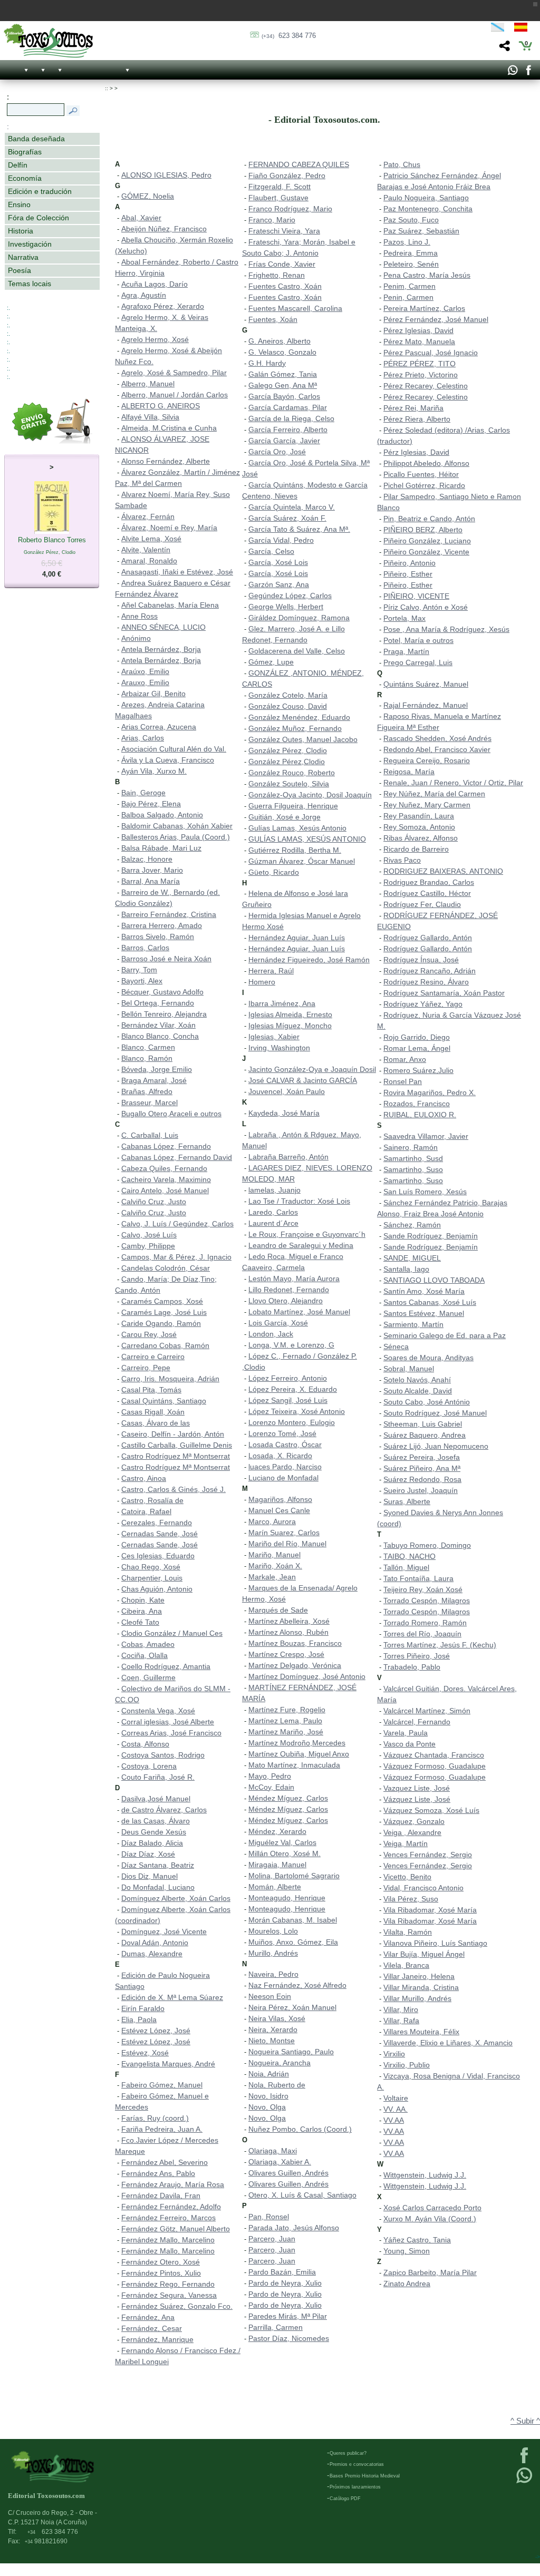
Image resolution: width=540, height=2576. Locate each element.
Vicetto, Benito (407, 1877)
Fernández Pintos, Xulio (161, 2273)
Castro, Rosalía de (152, 1500)
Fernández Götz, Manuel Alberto (176, 2229)
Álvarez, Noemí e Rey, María (169, 528)
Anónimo (136, 638)
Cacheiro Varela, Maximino (166, 1179)
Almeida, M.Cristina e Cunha (169, 428)
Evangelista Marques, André (168, 2064)
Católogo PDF (345, 2499)
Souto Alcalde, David (418, 1391)
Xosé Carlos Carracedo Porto (432, 2208)
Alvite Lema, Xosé (151, 539)
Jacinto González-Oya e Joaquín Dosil (312, 1069)
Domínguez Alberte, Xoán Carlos (176, 1898)
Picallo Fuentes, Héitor (421, 474)
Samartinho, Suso (413, 1169)
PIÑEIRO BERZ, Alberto (423, 530)
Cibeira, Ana (142, 1611)
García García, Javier (284, 441)
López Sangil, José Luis (288, 1400)
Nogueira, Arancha (279, 2063)
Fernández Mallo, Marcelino (168, 2240)
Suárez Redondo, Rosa (422, 1479)
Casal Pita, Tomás (151, 1390)
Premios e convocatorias (357, 2464)
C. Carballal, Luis (150, 1135)
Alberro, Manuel (148, 384)
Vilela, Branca (406, 1965)
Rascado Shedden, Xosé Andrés (437, 738)
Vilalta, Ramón (408, 1932)
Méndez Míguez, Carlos (288, 1798)
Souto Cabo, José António (427, 1402)
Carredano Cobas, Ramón (165, 1345)
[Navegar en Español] (524, 29)
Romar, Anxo (405, 1059)
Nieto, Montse (272, 2041)
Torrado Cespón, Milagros (427, 1601)
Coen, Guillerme (148, 1677)
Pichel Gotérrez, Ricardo (424, 485)
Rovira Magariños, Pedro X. (430, 1092)
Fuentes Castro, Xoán (285, 286)
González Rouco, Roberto (292, 773)
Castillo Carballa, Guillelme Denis (177, 1445)
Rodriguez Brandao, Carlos (429, 882)
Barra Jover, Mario (152, 870)
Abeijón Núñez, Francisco (164, 229)
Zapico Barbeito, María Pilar (430, 2272)
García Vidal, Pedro (281, 540)
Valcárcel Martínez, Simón (427, 1711)
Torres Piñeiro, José (417, 1656)
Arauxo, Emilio (145, 682)
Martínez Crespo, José (286, 1654)
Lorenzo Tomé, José (282, 1433)
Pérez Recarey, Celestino (426, 386)
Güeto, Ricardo (274, 872)
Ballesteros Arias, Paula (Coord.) (176, 837)
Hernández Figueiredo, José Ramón (309, 960)
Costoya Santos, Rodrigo (163, 1755)
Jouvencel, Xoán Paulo (287, 1091)
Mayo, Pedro (270, 1776)
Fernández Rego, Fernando (168, 2284)
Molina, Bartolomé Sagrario (294, 1876)
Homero (262, 982)
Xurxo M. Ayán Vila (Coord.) (430, 2219)
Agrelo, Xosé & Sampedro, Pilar (174, 373)
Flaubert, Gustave (278, 198)
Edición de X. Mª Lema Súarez (172, 1997)
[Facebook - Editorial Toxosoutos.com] (528, 73)
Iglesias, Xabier (274, 1037)
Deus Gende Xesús (154, 1832)
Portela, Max (404, 618)
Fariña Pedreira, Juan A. (162, 2129)
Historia (21, 231)
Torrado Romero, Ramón (425, 1623)
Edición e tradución (40, 191)
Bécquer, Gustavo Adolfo (162, 992)
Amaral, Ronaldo (149, 561)
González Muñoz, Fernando (295, 728)
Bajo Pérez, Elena (151, 804)
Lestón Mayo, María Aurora (294, 1279)
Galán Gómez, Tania (283, 374)
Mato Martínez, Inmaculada (294, 1765)
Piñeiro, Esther (408, 574)
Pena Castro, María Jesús (427, 275)
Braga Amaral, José (154, 1080)
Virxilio (394, 2054)
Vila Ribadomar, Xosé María (430, 1910)
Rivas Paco (402, 860)
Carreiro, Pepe (146, 1368)
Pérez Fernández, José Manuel (436, 319)
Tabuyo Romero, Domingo (427, 1545)
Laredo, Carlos (273, 1212)
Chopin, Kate (143, 1600)
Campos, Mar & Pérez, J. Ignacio (176, 1257)
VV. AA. (396, 2109)
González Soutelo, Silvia (289, 784)
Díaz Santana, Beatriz (158, 1865)
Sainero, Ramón (411, 1147)
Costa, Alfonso (145, 1744)
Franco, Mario (272, 220)
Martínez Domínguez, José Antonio (307, 1676)
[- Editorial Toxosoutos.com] (48, 41)
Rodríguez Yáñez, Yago (423, 1004)
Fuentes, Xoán (273, 319)
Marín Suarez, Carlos (284, 1533)
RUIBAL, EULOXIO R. (420, 1115)
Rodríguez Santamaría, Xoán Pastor (444, 993)
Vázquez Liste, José (417, 1799)
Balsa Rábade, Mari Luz (161, 848)
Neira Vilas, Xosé (277, 2018)
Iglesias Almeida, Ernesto (290, 1014)
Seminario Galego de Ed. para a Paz (445, 1335)
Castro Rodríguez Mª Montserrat (176, 1456)
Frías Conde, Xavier (282, 264)
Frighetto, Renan (277, 275)
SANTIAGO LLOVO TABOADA (434, 1280)
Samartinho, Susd (413, 1158)
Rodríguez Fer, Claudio (422, 904)
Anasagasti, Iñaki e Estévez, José (177, 572)
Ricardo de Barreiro (416, 849)
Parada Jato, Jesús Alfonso (294, 2228)
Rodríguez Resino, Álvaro (426, 982)
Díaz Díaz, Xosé (148, 1854)
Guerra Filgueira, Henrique (293, 806)
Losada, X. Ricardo (280, 1456)
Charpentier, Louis (152, 1578)
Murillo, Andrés (273, 1953)
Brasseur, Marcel (150, 1102)
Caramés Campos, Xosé (162, 1301)
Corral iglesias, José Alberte (168, 1722)
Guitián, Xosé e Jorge (285, 817)
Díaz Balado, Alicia (152, 1843)
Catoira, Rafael (146, 1511)
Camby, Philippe (148, 1246)
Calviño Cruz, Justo (154, 1202)
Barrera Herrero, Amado (162, 925)
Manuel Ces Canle (279, 1510)
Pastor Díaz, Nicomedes (289, 2338)
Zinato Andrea (407, 2284)
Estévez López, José (156, 2031)
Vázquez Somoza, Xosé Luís (431, 1810)
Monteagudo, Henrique (287, 1898)
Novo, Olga (267, 2107)
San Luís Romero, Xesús (425, 1192)
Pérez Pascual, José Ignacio (431, 353)
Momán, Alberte (275, 1887)
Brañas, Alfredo (147, 1091)
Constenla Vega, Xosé (158, 1711)
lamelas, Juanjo (274, 1190)
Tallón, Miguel (406, 1567)
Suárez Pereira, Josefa (422, 1457)
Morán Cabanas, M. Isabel (293, 1920)
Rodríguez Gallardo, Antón (428, 938)
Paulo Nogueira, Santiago (426, 198)
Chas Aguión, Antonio (157, 1589)
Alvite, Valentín (146, 550)
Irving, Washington (279, 1048)
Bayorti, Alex (142, 981)
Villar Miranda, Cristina (421, 1987)
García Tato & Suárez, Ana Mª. (299, 529)
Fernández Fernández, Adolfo (171, 2207)
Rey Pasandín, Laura (419, 816)
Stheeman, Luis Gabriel (423, 1424)
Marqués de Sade (278, 1610)
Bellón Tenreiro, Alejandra (164, 1014)
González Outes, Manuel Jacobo (303, 739)
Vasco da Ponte (409, 1744)
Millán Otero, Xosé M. (285, 1853)
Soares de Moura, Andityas (428, 1358)
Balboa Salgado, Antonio (162, 815)
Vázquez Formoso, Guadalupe (435, 1766)
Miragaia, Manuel (277, 1865)
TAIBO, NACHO (409, 1556)
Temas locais (30, 284)
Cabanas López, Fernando (166, 1146)
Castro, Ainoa (144, 1478)
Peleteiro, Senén (411, 264)
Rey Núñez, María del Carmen (434, 794)
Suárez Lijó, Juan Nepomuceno (436, 1446)
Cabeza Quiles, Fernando (164, 1168)
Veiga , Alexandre (412, 1832)
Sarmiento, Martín (413, 1324)
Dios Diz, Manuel (150, 1876)
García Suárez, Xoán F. (287, 518)
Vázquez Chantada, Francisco (434, 1755)
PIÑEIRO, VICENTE (416, 596)
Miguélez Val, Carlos (282, 1842)
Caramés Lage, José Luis (164, 1312)
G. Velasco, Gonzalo (282, 352)
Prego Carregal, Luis (418, 662)
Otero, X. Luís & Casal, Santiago (302, 2195)
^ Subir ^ (525, 2421)
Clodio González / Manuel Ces (172, 1633)
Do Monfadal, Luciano (158, 1887)
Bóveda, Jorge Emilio (157, 1069)
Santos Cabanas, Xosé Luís (430, 1302)
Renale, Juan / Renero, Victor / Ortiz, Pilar (453, 783)
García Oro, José (277, 452)
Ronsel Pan (403, 1081)
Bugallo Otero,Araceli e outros (171, 1114)
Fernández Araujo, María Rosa (173, 2184)
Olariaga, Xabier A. (280, 2162)
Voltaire (396, 2098)
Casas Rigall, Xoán (153, 1412)
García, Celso (271, 551)
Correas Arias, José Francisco (171, 1733)
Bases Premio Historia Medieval (365, 2476)
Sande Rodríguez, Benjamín (431, 1236)
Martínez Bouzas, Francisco (295, 1643)
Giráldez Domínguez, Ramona (299, 618)
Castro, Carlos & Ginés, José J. (173, 1489)
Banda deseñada (36, 139)
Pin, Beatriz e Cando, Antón (429, 519)
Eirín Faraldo (143, 2008)
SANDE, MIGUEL (412, 1258)
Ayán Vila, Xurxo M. (154, 771)
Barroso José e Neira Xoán (166, 959)
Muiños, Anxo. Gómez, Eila (293, 1942)
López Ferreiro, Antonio (288, 1378)
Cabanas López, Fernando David (177, 1157)
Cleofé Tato (140, 1622)
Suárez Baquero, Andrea (425, 1435)
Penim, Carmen (409, 286)
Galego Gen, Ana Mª (283, 385)
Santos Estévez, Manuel (424, 1313)
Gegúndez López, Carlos (290, 596)
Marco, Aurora (272, 1521)
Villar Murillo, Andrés (417, 1998)
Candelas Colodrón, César (166, 1268)
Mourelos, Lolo (273, 1931)
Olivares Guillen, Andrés (288, 2173)
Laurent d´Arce (273, 1223)
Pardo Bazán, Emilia (282, 2272)
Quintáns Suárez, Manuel (426, 684)
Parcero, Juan (272, 2239)
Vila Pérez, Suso (411, 1899)
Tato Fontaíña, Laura (418, 1578)
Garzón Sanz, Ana (279, 584)
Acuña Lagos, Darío (155, 284)
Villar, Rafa (401, 2021)
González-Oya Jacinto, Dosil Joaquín (310, 795)
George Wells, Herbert (286, 607)
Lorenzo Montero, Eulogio (292, 1422)
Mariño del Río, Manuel (287, 1544)
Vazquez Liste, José (417, 1788)
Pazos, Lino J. (407, 242)
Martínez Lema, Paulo (285, 1721)
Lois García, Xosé (278, 1323)
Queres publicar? (348, 2453)
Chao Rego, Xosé (151, 1567)
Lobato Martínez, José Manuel (299, 1312)
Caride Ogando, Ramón (161, 1323)
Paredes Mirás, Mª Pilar (288, 2316)
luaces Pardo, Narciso (285, 1467)
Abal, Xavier (141, 218)
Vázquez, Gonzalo (414, 1821)
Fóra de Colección (38, 218)
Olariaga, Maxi (273, 2151)
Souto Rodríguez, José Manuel (435, 1413)
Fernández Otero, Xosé (161, 2262)
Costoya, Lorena (149, 1766)
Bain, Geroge (143, 793)
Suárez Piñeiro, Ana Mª (422, 1468)
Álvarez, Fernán (148, 516)
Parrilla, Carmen (276, 2327)
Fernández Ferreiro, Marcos (168, 2218)
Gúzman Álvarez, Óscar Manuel (302, 861)
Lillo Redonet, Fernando (289, 1290)
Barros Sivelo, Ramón (158, 936)
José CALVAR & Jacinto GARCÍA (303, 1080)
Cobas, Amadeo (148, 1644)
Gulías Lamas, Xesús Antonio (297, 828)
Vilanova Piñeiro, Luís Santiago (435, 1943)
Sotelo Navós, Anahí (417, 1380)
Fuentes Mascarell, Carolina (295, 308)
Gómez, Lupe (271, 662)
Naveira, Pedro (273, 1974)
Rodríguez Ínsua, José (421, 960)
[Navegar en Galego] (498, 29)
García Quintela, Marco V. (292, 507)
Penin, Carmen (408, 297)
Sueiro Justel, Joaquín (421, 1490)
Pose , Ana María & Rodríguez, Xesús (446, 629)
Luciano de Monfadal (283, 1478)
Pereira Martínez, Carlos (424, 308)
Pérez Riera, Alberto (417, 419)
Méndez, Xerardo (277, 1831)
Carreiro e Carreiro (153, 1357)
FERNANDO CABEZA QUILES (299, 164)
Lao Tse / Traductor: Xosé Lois (299, 1201)
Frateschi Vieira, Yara (284, 231)
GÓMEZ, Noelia (148, 196)
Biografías (25, 152)
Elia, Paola (139, 2019)
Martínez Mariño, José (286, 1732)
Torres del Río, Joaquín (422, 1634)
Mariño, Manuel (274, 1555)
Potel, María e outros (418, 640)
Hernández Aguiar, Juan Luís (297, 938)
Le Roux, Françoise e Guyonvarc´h (307, 1234)
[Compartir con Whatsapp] (512, 73)
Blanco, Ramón (147, 1058)
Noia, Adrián (269, 2074)
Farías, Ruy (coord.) (155, 2118)
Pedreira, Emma (411, 253)
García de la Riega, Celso (291, 418)
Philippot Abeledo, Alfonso (426, 463)
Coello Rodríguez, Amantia (166, 1666)
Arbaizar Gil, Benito (153, 694)
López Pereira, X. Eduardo (293, 1389)
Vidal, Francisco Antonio (423, 1888)
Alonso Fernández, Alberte (166, 461)
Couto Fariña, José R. (158, 1777)
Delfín (18, 165)
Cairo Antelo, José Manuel (165, 1191)
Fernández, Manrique (157, 2339)
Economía (25, 178)
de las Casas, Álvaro (156, 1821)
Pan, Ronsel (269, 2217)
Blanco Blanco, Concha (160, 1036)
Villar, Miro (401, 2009)
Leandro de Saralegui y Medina (301, 1245)
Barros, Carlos (145, 948)
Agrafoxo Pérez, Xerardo (163, 306)
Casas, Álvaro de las (156, 1423)
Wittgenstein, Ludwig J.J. (425, 2175)
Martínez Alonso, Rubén (288, 1632)
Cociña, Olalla (144, 1655)
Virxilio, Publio (407, 2065)
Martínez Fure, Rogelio (287, 1710)
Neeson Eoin (270, 1996)
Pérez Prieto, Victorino (421, 375)
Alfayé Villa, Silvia (150, 417)
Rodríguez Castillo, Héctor (427, 893)
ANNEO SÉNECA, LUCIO (163, 627)
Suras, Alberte (407, 1501)
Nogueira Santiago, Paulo (291, 2052)
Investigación (30, 244)
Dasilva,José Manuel (156, 1799)
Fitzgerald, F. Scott (279, 187)
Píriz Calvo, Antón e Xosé (426, 607)
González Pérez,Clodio (287, 762)
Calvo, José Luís (149, 1235)
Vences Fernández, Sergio (428, 1855)
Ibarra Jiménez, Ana (282, 1003)
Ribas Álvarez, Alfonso (421, 838)
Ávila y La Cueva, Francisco (168, 760)
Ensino (19, 204)
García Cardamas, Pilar (288, 407)
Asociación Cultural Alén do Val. (174, 749)
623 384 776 (289, 36)
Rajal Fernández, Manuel (426, 705)
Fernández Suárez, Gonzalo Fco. (177, 2306)
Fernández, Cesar (152, 2328)
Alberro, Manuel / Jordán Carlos (175, 395)
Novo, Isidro (268, 2096)
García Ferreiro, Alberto (288, 430)
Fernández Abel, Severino (165, 2162)
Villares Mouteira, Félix (421, 2032)
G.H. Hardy (267, 363)
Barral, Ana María (151, 881)
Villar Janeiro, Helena (419, 1976)
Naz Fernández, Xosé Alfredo (297, 1985)
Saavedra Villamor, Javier (426, 1136)
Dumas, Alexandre (152, 1954)
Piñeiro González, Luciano (427, 541)
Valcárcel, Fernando (417, 1722)
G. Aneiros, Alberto (279, 341)
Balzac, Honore (147, 859)
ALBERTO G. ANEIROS (161, 406)
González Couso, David (288, 706)
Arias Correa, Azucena (159, 727)
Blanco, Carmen (148, 1047)
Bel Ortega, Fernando (158, 1003)
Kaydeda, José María (284, 1113)
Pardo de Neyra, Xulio (285, 2283)
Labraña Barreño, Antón (288, 1157)
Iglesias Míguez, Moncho (290, 1026)
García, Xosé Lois (278, 562)
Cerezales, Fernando (157, 1523)
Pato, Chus (402, 164)
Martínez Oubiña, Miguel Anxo (299, 1754)
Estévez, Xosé (145, 2053)
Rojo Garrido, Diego (417, 1037)
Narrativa (23, 257)
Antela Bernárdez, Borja (161, 649)
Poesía (20, 270)
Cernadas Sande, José (160, 1534)
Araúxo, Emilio (145, 671)
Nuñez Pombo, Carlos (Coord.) (300, 2129)
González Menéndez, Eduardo (299, 717)
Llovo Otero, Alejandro (286, 1301)
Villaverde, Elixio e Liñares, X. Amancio (448, 2043)
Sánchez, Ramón (412, 1225)
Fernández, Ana (148, 2317)
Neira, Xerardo (273, 2029)
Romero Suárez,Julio (418, 1070)
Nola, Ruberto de (277, 2085)
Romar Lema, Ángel (417, 1048)
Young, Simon (407, 2251)
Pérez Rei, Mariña (413, 408)
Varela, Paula (406, 1733)
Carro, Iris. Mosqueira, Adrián (170, 1379)
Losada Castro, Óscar (285, 1445)
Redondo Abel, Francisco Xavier (437, 749)
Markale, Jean (272, 1577)
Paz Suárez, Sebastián (421, 231)
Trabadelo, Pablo (412, 1667)
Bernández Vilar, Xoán (158, 1025)
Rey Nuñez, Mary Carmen (427, 805)
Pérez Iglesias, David (418, 330)
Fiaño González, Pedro (287, 175)
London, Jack (271, 1334)
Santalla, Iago (406, 1269)
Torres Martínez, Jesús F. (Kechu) (440, 1645)
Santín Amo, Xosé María (424, 1291)
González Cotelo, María (288, 695)
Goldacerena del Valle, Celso (297, 651)
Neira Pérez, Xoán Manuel (292, 2007)
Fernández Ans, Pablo (158, 2173)
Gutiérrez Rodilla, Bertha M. (295, 850)
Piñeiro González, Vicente (426, 552)
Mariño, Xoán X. (275, 1566)
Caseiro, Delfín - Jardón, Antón (173, 1434)
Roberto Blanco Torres (52, 557)
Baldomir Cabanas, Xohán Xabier (177, 826)
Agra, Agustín (144, 295)
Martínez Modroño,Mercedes (297, 1743)
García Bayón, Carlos (284, 396)
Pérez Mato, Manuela (419, 341)
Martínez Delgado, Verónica (295, 1665)
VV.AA (394, 2120)
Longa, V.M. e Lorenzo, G (291, 1345)
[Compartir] (503, 49)
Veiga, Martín (406, 1843)
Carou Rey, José (149, 1334)
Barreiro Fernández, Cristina (169, 914)
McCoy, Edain (271, 1787)
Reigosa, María (409, 772)
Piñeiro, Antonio (409, 563)
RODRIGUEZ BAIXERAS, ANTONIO (443, 871)
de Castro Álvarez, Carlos (164, 1810)
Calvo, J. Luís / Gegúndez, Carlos (177, 1224)
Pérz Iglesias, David (416, 452)
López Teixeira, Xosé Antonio (297, 1411)
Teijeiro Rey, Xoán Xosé (423, 1589)
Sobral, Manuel (409, 1369)
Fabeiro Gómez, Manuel (162, 2085)
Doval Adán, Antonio (155, 1943)
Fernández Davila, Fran (161, 2196)
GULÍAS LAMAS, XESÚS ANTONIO (307, 839)
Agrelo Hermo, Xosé (155, 339)
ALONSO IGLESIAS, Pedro (166, 175)
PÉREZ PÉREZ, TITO (420, 364)
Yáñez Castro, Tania (417, 2240)
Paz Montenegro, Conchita (428, 209)
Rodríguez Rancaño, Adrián (430, 971)
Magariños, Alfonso (280, 1499)
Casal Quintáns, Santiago (164, 1401)
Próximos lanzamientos (355, 2487)
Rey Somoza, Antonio (419, 827)
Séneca (396, 1346)
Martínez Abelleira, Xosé (289, 1621)
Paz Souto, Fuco (411, 220)
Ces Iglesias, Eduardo (158, 1556)
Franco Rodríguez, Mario (290, 209)
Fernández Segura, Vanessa (169, 2295)
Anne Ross (139, 616)
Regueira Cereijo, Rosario (427, 760)
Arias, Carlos (143, 738)
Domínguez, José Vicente (164, 1931)
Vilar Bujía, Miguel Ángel (424, 1954)
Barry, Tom (139, 970)
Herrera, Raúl (271, 971)
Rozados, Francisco (417, 1104)
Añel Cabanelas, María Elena (170, 605)
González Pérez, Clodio (288, 750)
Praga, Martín (406, 651)
